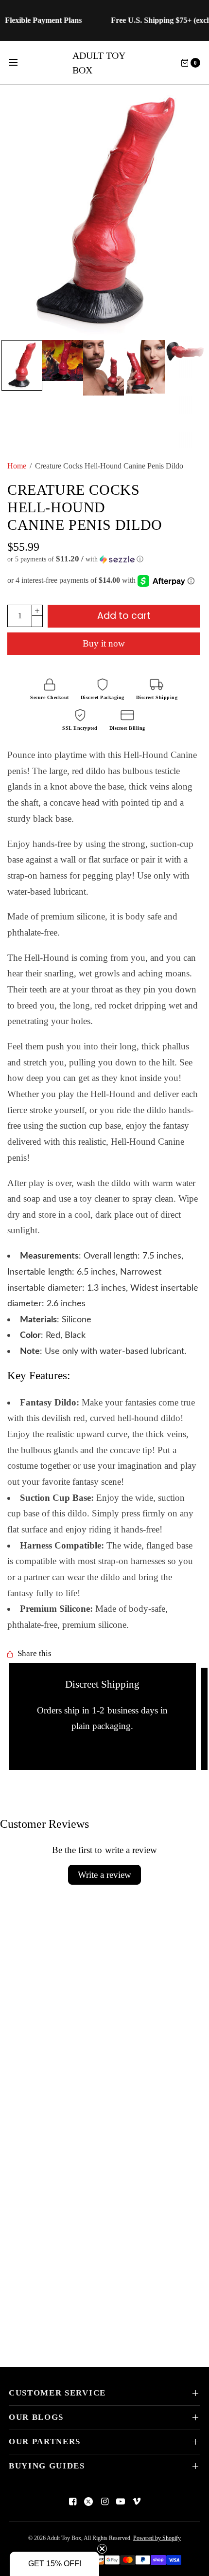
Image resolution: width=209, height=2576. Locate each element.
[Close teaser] (102, 2549)
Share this (35, 1654)
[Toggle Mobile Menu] (19, 63)
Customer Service (57, 2393)
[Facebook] (72, 2502)
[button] (104, 559)
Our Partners (45, 2441)
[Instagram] (104, 2502)
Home (17, 466)
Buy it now (104, 643)
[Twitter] (88, 2502)
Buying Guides (47, 2466)
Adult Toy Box (99, 63)
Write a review (104, 1875)
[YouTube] (121, 2502)
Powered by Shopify (157, 2538)
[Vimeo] (137, 2502)
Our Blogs (36, 2417)
